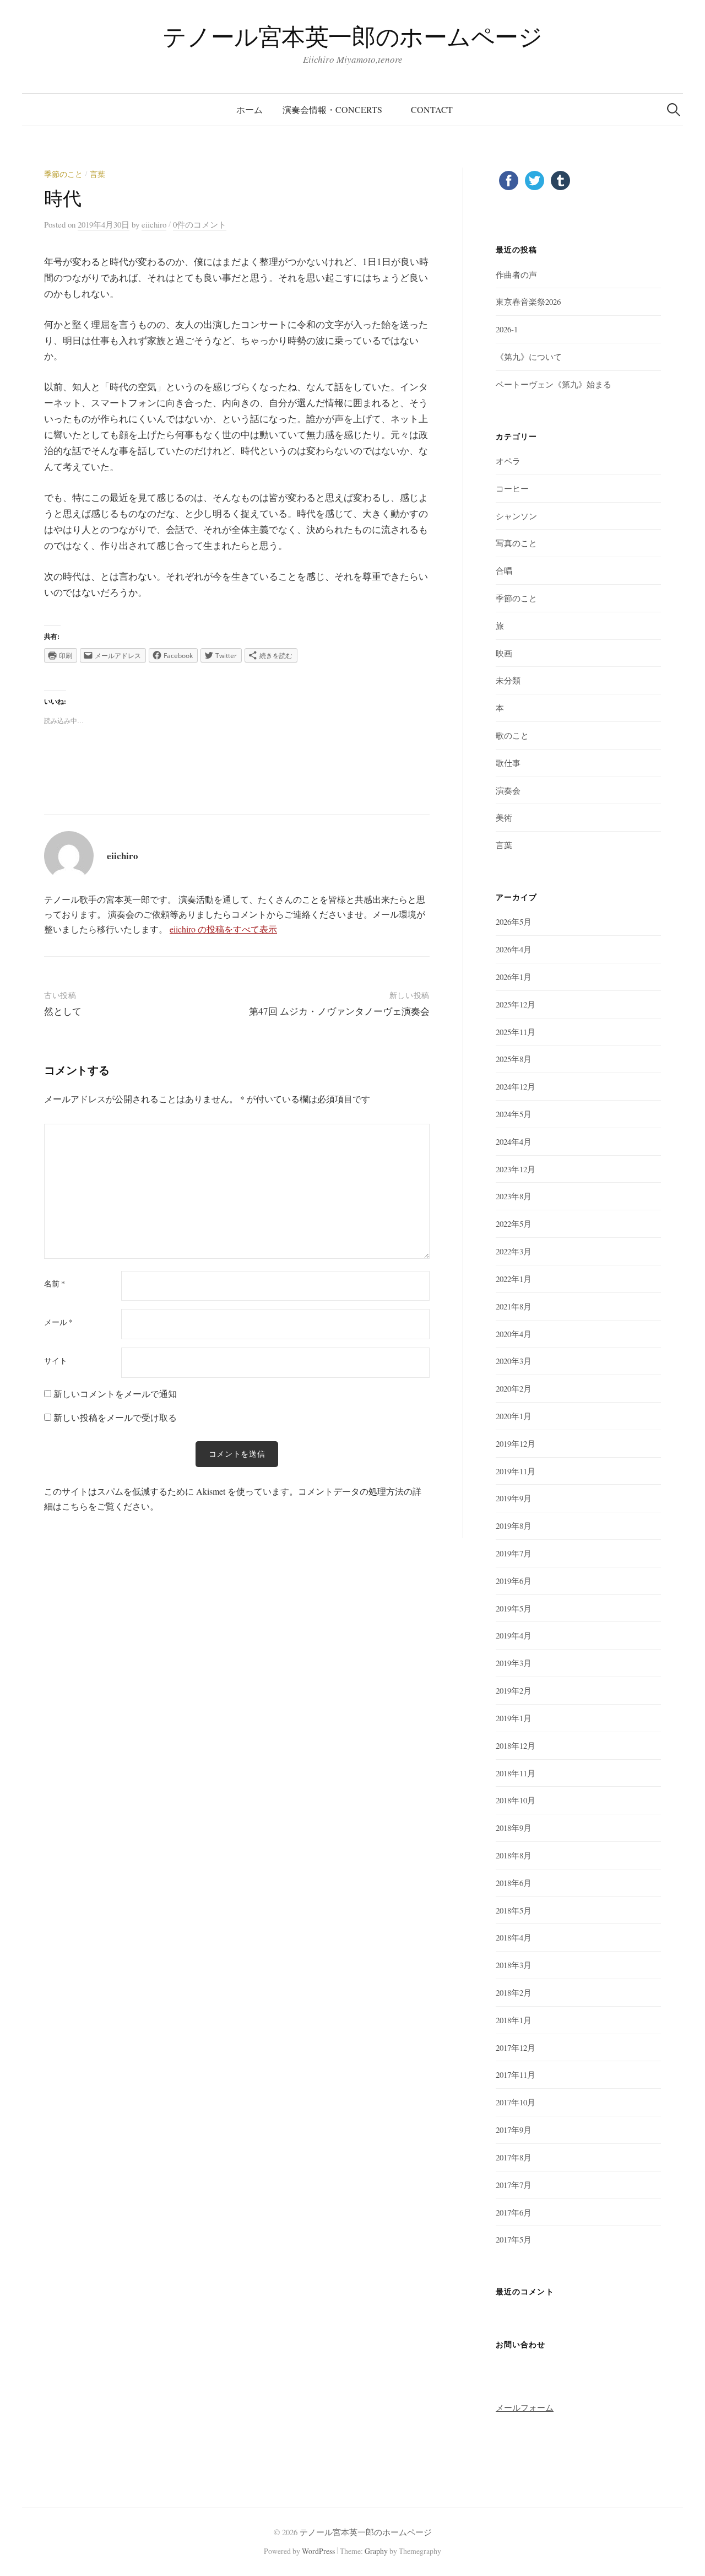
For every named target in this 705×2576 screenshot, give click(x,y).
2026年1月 (514, 977)
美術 (504, 817)
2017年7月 (514, 2185)
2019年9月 (514, 1498)
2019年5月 (514, 1608)
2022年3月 (514, 1251)
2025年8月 (514, 1059)
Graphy (376, 2551)
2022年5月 (514, 1224)
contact (432, 109)
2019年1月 (514, 1718)
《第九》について (529, 357)
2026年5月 (514, 921)
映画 (504, 653)
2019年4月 (514, 1635)
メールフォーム (525, 2407)
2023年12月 (516, 1169)
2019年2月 (514, 1690)
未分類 (508, 680)
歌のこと (512, 735)
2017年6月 (514, 2212)
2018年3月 (514, 1965)
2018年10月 (516, 1800)
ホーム (250, 109)
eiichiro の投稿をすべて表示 (223, 929)
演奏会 (508, 790)
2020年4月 (514, 1334)
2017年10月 (516, 2102)
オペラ (508, 461)
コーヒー (512, 488)
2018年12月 (516, 1745)
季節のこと (63, 174)
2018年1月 (514, 2020)
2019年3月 (514, 1663)
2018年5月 (514, 1910)
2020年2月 (514, 1388)
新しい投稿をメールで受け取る (115, 1417)
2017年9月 (514, 2130)
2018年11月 (516, 1773)
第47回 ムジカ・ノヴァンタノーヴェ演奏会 (339, 1011)
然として (63, 1011)
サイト (56, 1361)
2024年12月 (516, 1086)
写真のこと (516, 543)
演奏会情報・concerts (337, 109)
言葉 (97, 174)
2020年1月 (514, 1416)
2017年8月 (514, 2157)
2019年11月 (516, 1471)
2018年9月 (514, 1828)
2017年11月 (516, 2074)
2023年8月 (514, 1196)
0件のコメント (200, 224)
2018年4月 (514, 1937)
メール (58, 1322)
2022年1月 (514, 1279)
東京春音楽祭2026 (528, 301)
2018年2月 (514, 1992)
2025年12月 (516, 1004)
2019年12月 (516, 1443)
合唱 (504, 570)
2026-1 (507, 329)
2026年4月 (514, 949)
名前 (55, 1284)
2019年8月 (514, 1526)
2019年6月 (514, 1581)
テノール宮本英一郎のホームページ (352, 36)
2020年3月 (514, 1361)
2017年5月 (514, 2239)
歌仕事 (508, 763)
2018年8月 (514, 1855)
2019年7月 (514, 1553)
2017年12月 (516, 2047)
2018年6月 (514, 1883)
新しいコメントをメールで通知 (115, 1394)
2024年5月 (514, 1114)
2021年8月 (514, 1306)
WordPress (318, 2551)
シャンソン (516, 516)
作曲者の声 (516, 274)
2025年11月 (516, 1032)
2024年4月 (514, 1141)
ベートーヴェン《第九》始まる (554, 384)
